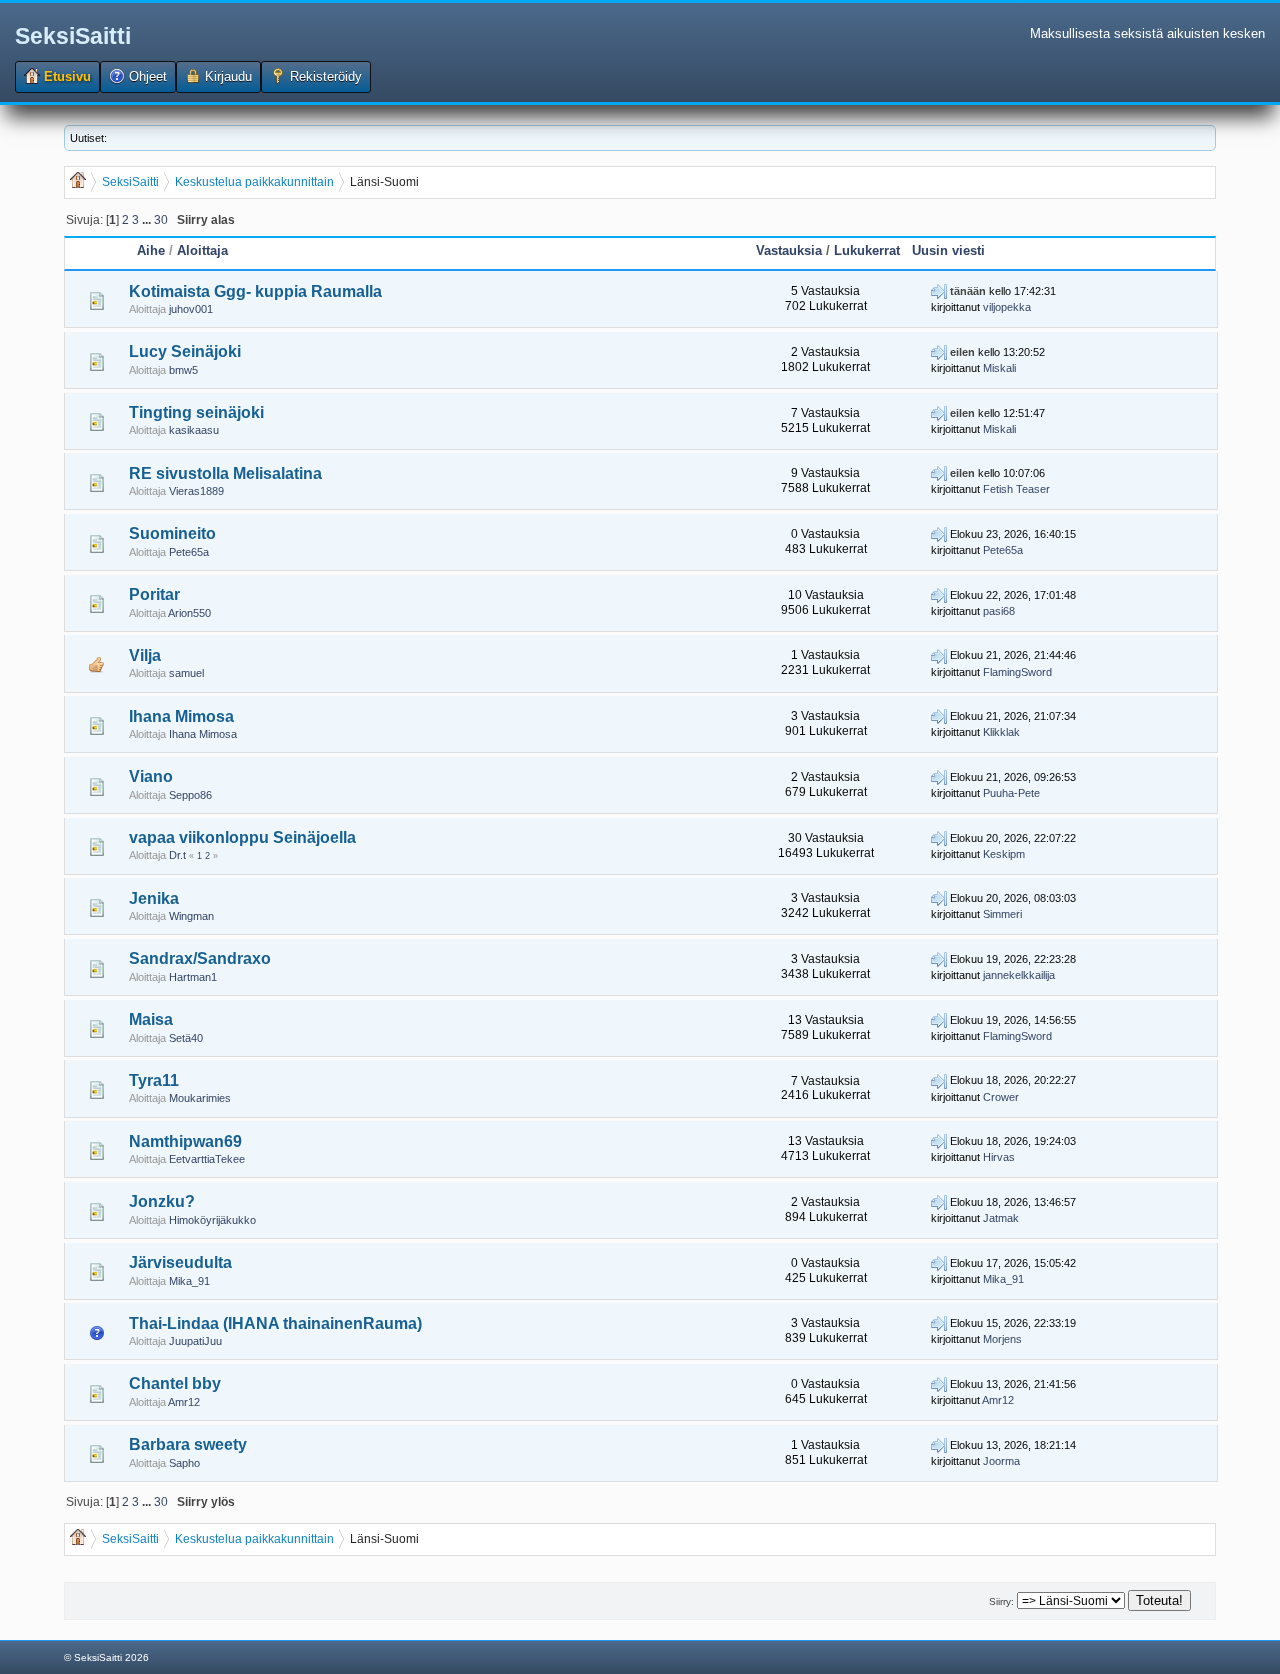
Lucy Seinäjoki (185, 351)
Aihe (151, 250)
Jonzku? (162, 1201)
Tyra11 (154, 1080)
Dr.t (177, 855)
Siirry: (1001, 1601)
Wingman (191, 916)
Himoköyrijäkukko (212, 1220)
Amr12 (184, 1402)
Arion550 (189, 613)
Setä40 (186, 1038)
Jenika (154, 898)
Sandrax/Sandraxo (200, 958)
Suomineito (172, 533)
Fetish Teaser (1016, 489)
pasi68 (999, 611)
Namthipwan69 (185, 1141)
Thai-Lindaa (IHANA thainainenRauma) (275, 1323)
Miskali (999, 368)
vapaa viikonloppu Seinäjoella (242, 837)
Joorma (1001, 1461)
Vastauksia (789, 250)
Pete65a (189, 552)
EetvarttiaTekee (207, 1159)
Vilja (145, 655)
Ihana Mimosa (181, 716)
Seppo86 (190, 795)
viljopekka (1007, 307)
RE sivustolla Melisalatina (225, 473)
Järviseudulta (180, 1262)
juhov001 (191, 309)
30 (161, 219)
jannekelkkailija (1019, 975)
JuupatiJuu (195, 1341)
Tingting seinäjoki (196, 412)
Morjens (1002, 1339)
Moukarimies (200, 1098)
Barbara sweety (188, 1444)
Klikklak (1001, 732)
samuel (186, 673)
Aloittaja (202, 250)
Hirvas (999, 1157)
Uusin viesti (948, 250)
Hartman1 (193, 977)
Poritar (154, 594)
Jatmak (1001, 1218)
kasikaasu (194, 430)
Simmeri (1002, 914)
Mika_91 (189, 1281)
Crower (1001, 1097)
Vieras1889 (196, 491)
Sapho (184, 1463)
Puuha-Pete (1011, 793)
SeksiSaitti (73, 36)
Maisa (151, 1019)
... (148, 219)
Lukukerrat (867, 250)
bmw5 (183, 370)
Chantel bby (175, 1383)
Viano (151, 776)
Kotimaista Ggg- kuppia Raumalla (255, 291)
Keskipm (1004, 854)
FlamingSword (1017, 672)
